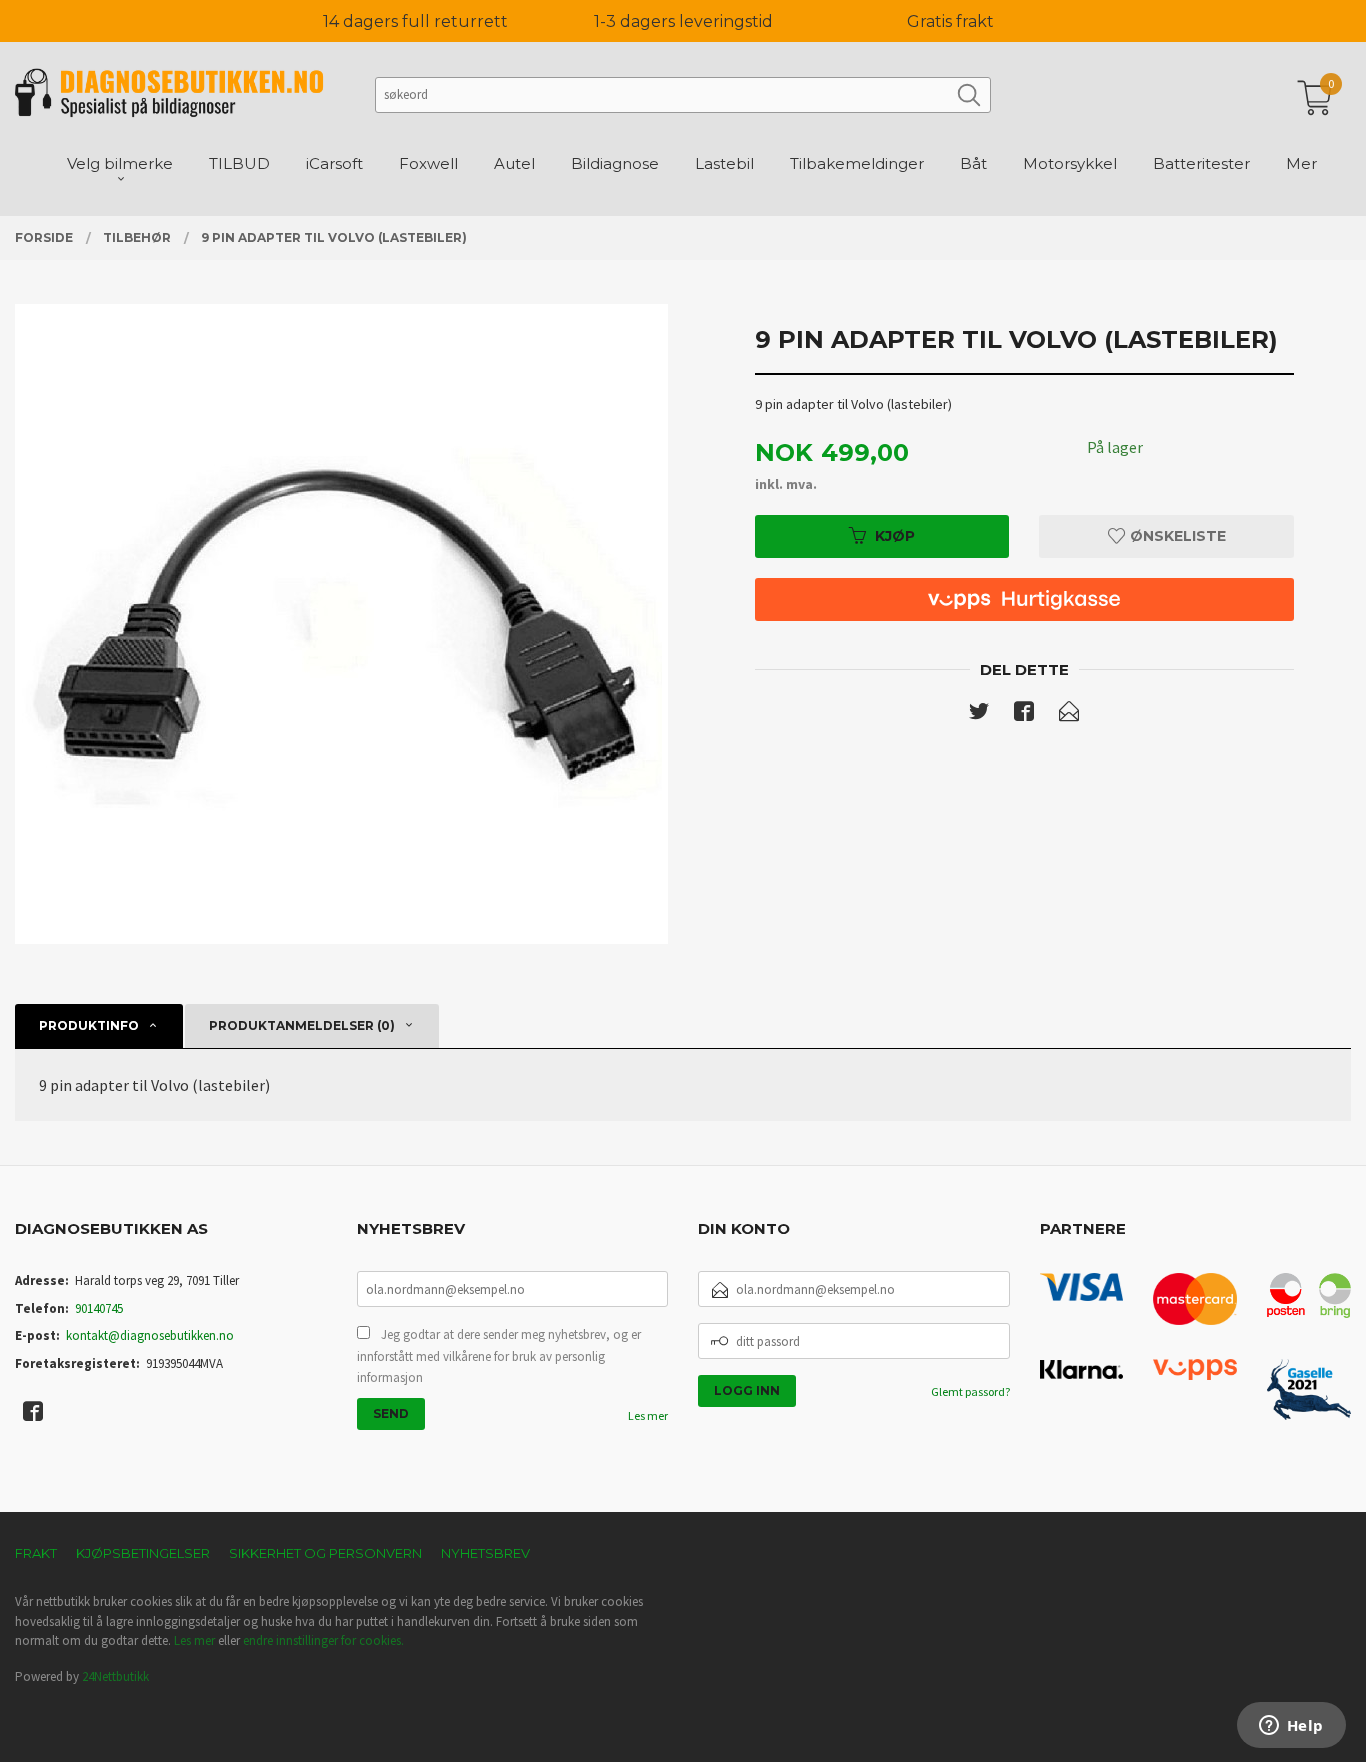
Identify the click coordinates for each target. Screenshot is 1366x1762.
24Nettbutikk (115, 1676)
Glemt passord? (970, 1391)
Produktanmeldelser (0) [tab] (302, 1025)
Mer (1301, 163)
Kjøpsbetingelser (143, 1553)
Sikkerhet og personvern (325, 1553)
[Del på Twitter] (979, 715)
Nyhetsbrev (485, 1553)
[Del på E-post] (1069, 715)
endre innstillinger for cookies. (323, 1640)
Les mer (648, 1415)
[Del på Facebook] (1024, 715)
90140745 (99, 1308)
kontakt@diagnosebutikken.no (150, 1335)
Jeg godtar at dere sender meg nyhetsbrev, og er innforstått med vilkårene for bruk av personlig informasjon (499, 1356)
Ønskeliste (1176, 536)
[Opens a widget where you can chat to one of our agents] (1291, 1727)
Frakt (36, 1553)
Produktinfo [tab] (89, 1025)
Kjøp (895, 536)
